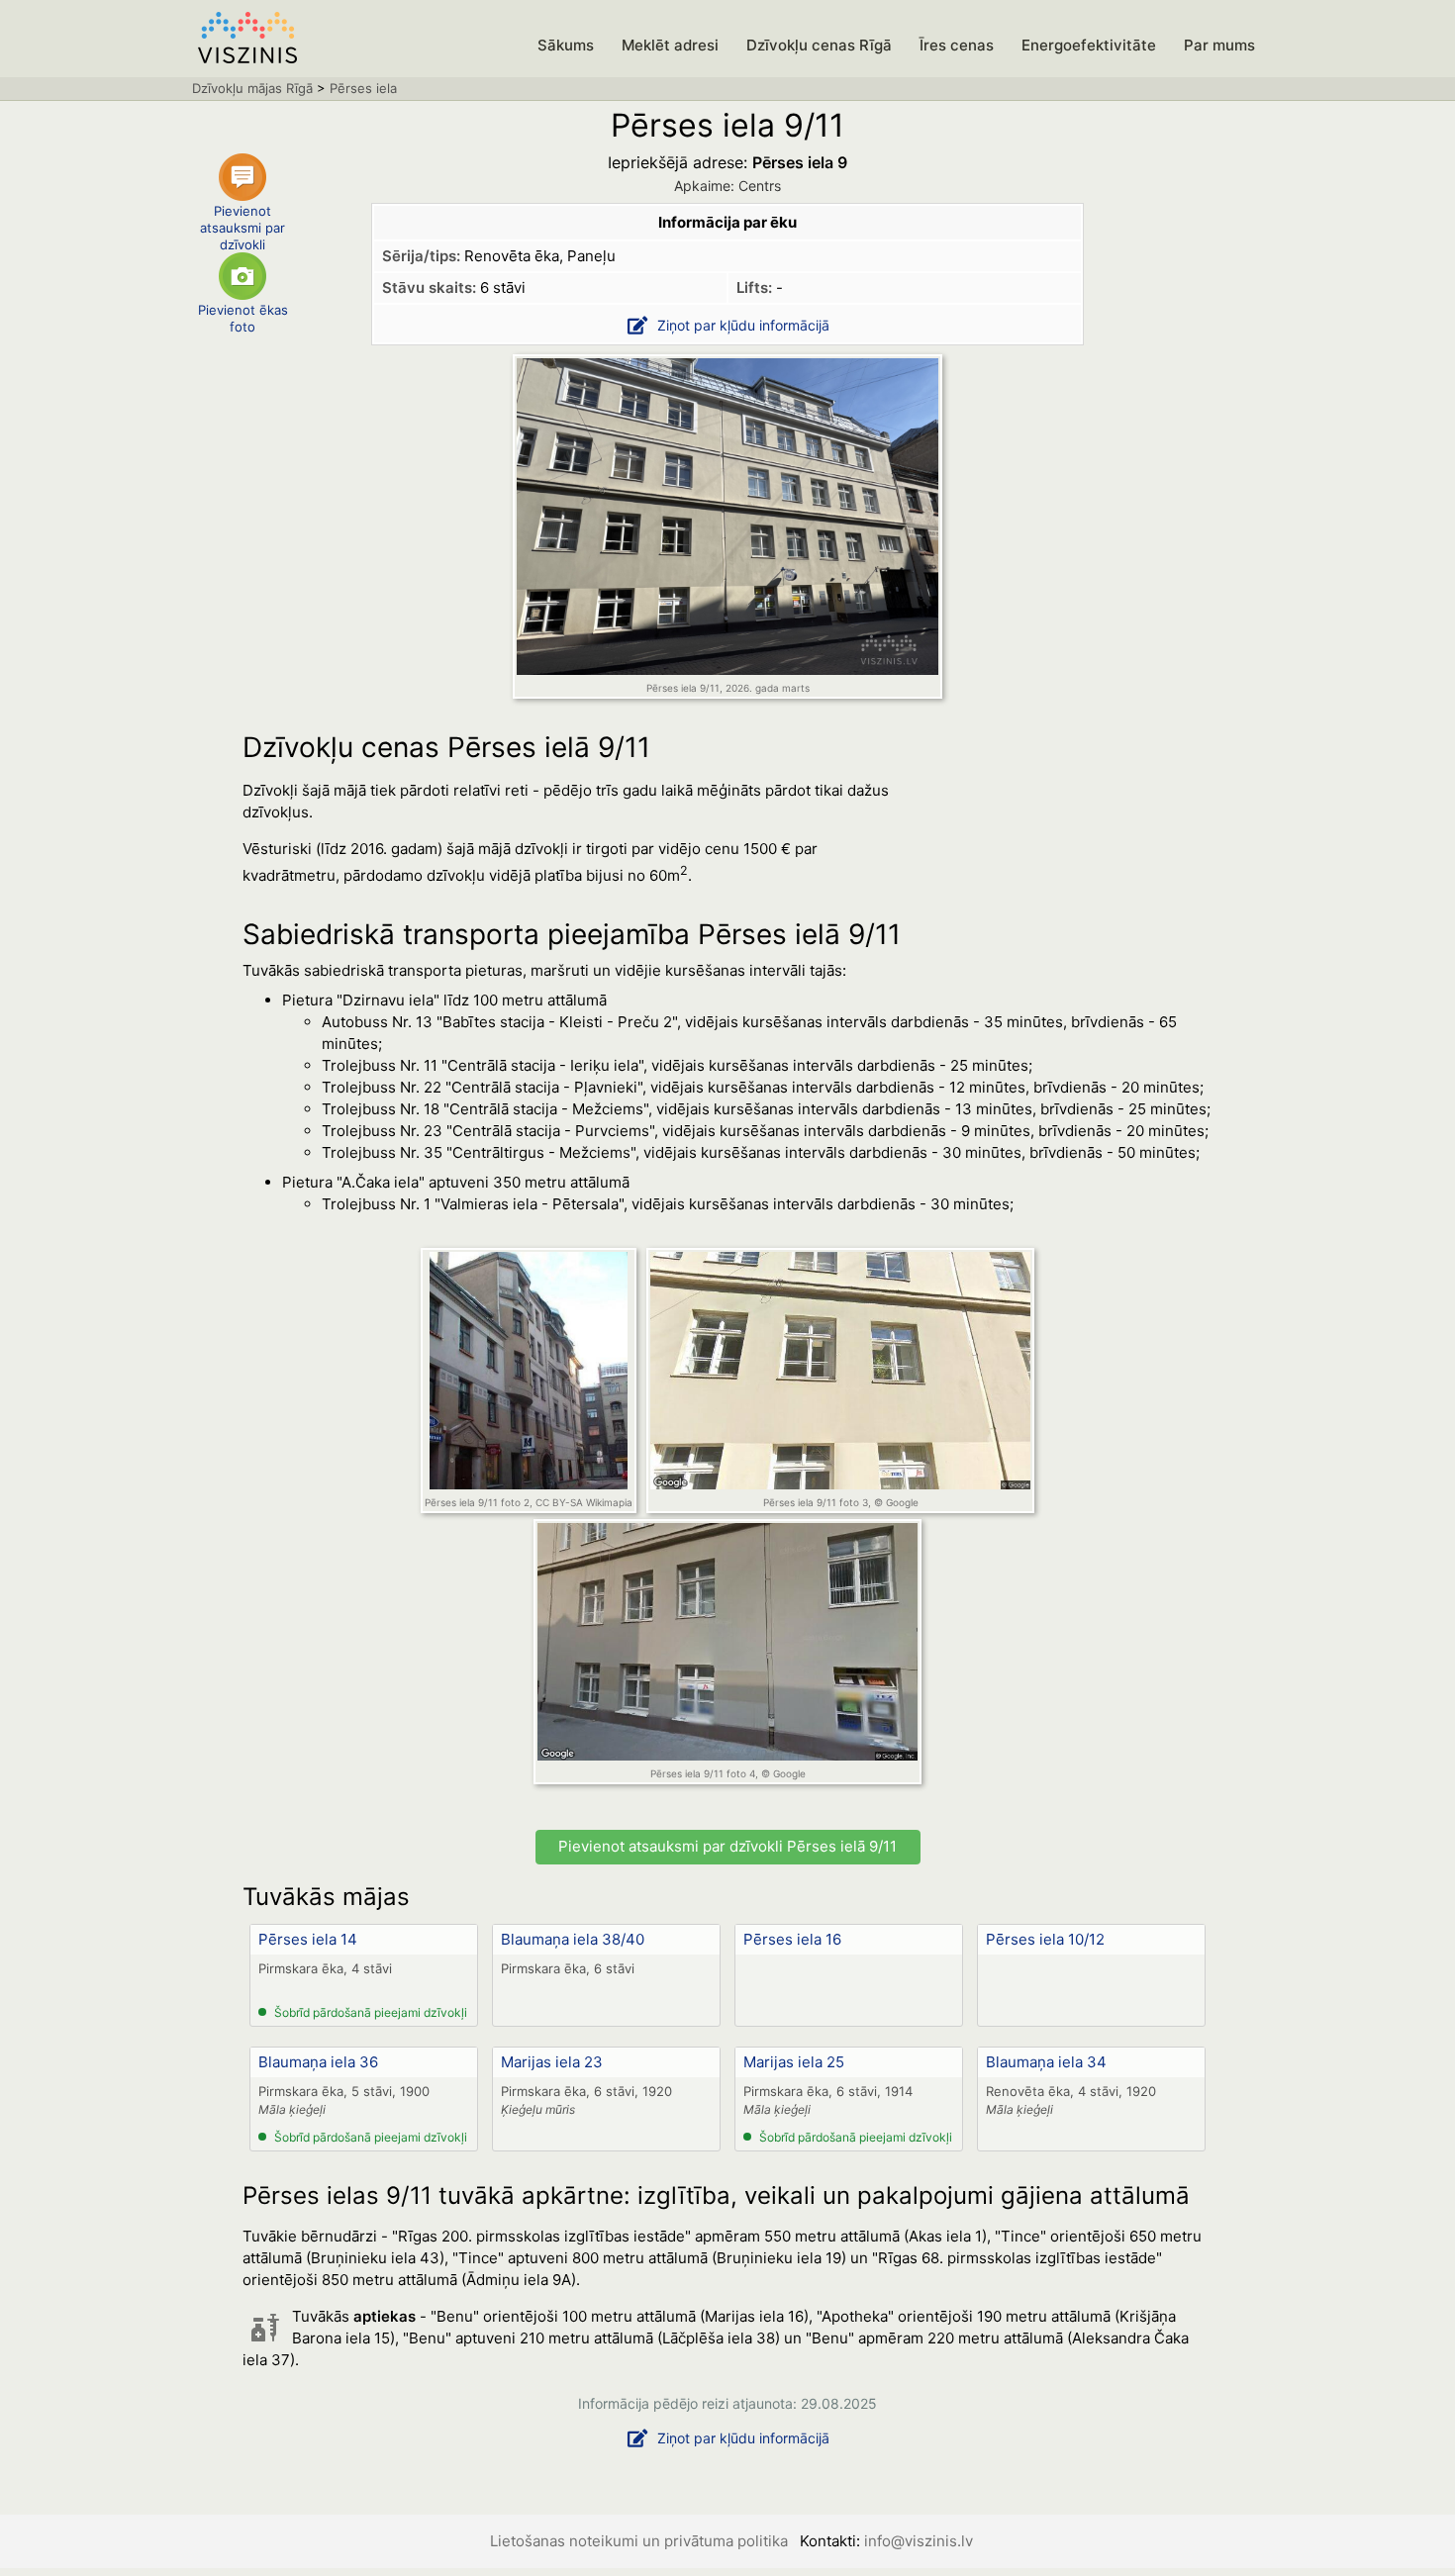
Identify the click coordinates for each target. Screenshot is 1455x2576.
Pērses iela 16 (792, 1939)
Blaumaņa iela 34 (1046, 2062)
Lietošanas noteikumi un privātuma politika (639, 2541)
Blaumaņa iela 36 (318, 2062)
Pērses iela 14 (308, 1939)
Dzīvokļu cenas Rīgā (819, 45)
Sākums (566, 45)
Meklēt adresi (670, 45)
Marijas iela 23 (552, 2062)
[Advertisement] (1064, 899)
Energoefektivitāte (1089, 45)
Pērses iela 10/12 (1045, 1939)
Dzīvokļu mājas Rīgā (252, 88)
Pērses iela (363, 88)
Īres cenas (957, 45)
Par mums (1219, 45)
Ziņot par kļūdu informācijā (743, 325)
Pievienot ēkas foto (243, 318)
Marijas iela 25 (794, 2062)
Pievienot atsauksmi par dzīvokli (242, 224)
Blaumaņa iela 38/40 (573, 1939)
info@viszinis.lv (919, 2541)
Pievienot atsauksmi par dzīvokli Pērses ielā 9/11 (727, 1846)
